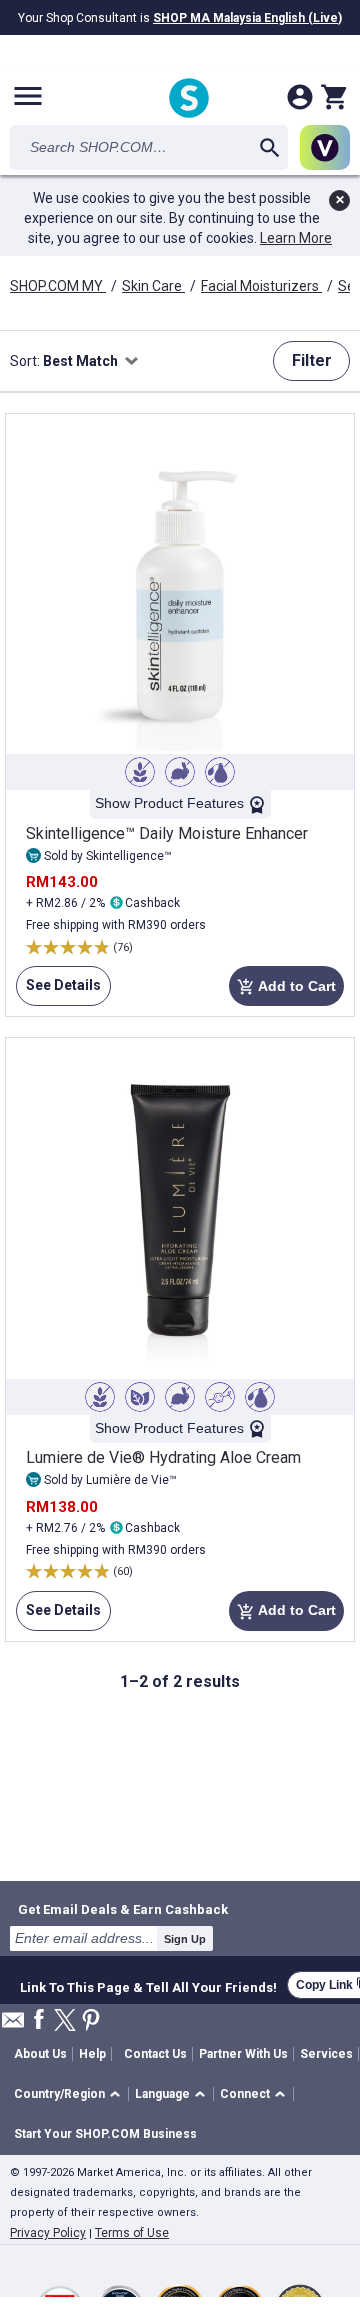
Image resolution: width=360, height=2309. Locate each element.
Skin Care (153, 286)
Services (326, 2054)
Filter (312, 360)
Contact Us (155, 2054)
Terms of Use (132, 2233)
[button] (70, 2094)
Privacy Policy (48, 2233)
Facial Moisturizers (261, 286)
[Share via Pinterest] (91, 2021)
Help (92, 2054)
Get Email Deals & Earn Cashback (123, 1909)
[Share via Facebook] (39, 2020)
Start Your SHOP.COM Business (105, 2134)
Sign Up (185, 1939)
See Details (58, 991)
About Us (40, 2054)
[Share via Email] (13, 2025)
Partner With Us (243, 2054)
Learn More (296, 238)
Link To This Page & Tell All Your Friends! (148, 1985)
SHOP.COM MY (58, 286)
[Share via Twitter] (65, 2021)
